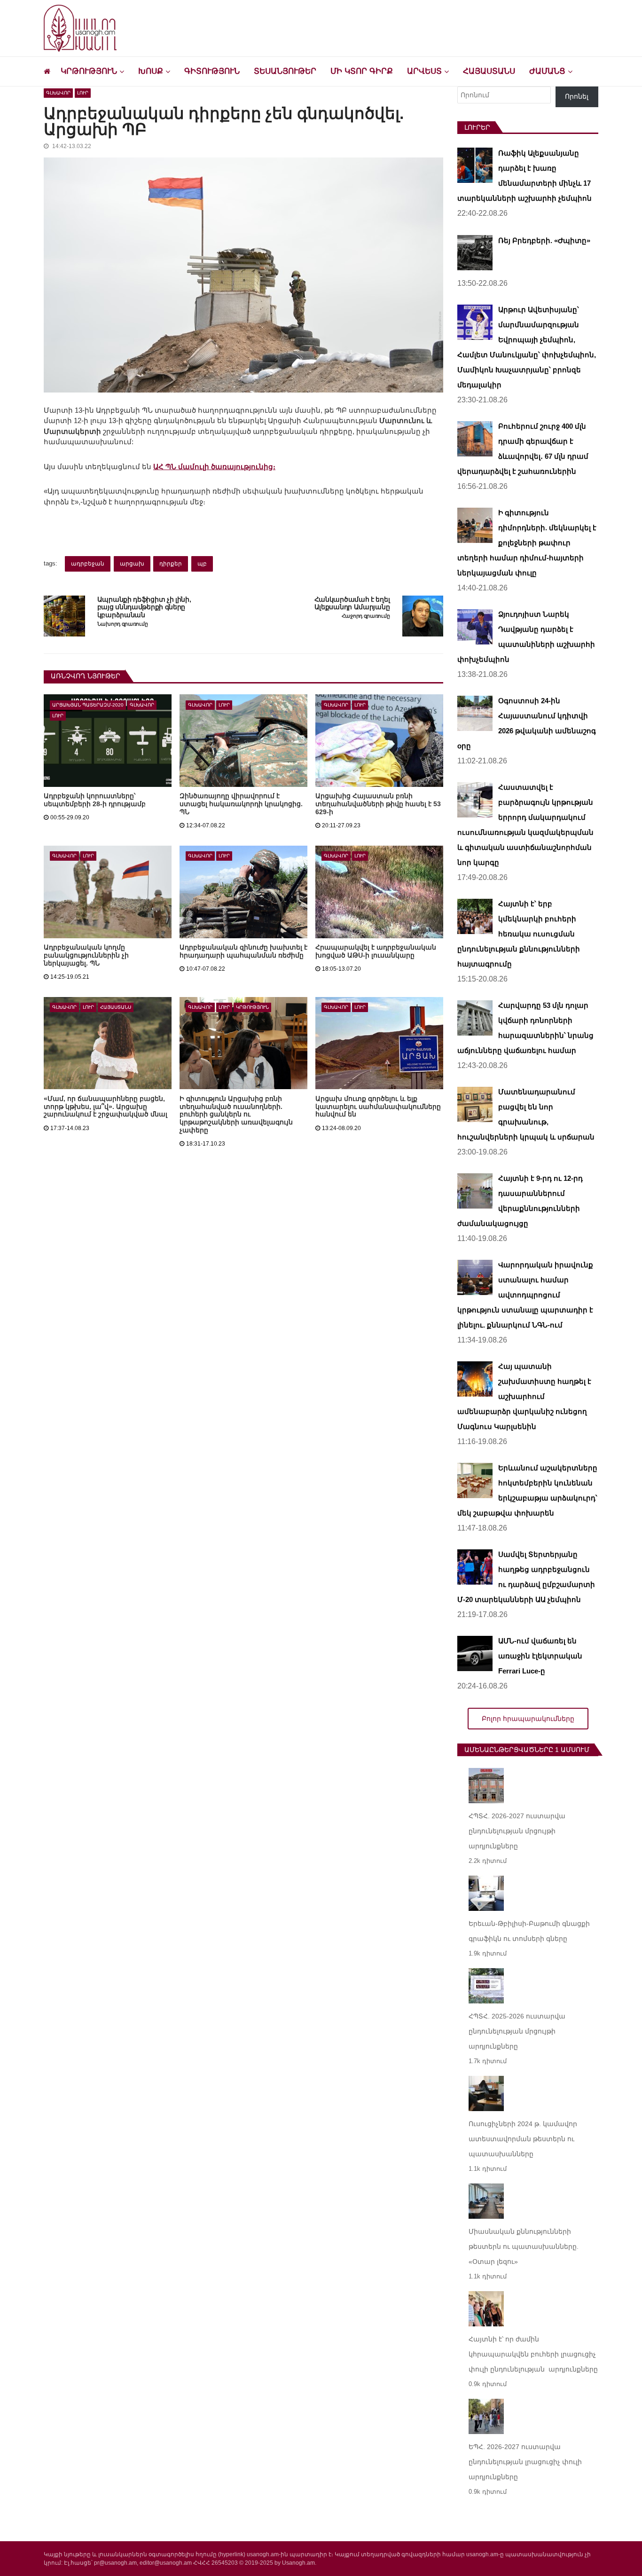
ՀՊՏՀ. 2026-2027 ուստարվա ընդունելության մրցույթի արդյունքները (517, 1831)
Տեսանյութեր (285, 71)
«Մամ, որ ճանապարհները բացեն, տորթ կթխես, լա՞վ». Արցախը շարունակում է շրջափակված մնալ (106, 1107)
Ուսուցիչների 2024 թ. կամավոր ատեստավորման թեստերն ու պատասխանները (523, 2139)
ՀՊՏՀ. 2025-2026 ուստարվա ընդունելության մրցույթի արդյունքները (517, 2031)
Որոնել (577, 96)
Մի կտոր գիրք (362, 71)
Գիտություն (212, 71)
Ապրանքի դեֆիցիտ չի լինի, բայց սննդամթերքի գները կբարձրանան (144, 607)
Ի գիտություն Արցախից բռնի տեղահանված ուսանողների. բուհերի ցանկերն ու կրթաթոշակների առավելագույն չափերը (236, 1115)
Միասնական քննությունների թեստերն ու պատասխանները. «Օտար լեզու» (524, 2246)
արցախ (132, 564)
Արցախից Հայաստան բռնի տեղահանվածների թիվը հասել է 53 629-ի (378, 804)
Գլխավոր (58, 93)
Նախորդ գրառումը (123, 624)
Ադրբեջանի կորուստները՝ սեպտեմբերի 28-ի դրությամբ (95, 800)
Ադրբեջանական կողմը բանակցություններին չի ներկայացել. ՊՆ (86, 955)
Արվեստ (424, 71)
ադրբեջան (88, 564)
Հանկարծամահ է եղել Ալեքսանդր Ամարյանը (352, 603)
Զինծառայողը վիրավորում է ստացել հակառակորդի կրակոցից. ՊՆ (241, 804)
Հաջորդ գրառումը (366, 616)
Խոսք (151, 71)
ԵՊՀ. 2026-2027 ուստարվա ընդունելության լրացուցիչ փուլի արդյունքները (525, 2462)
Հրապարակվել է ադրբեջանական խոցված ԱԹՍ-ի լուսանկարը (376, 951)
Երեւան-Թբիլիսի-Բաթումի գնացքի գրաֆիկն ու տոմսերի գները (529, 1931)
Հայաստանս (489, 71)
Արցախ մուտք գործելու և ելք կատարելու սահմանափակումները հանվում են (378, 1107)
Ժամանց (547, 71)
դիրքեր (171, 564)
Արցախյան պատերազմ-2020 (88, 705)
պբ (202, 564)
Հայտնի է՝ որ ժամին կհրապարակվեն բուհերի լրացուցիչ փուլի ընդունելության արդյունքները (533, 2354)
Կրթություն (89, 71)
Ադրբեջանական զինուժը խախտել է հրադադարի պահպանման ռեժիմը (243, 951)
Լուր (83, 93)
